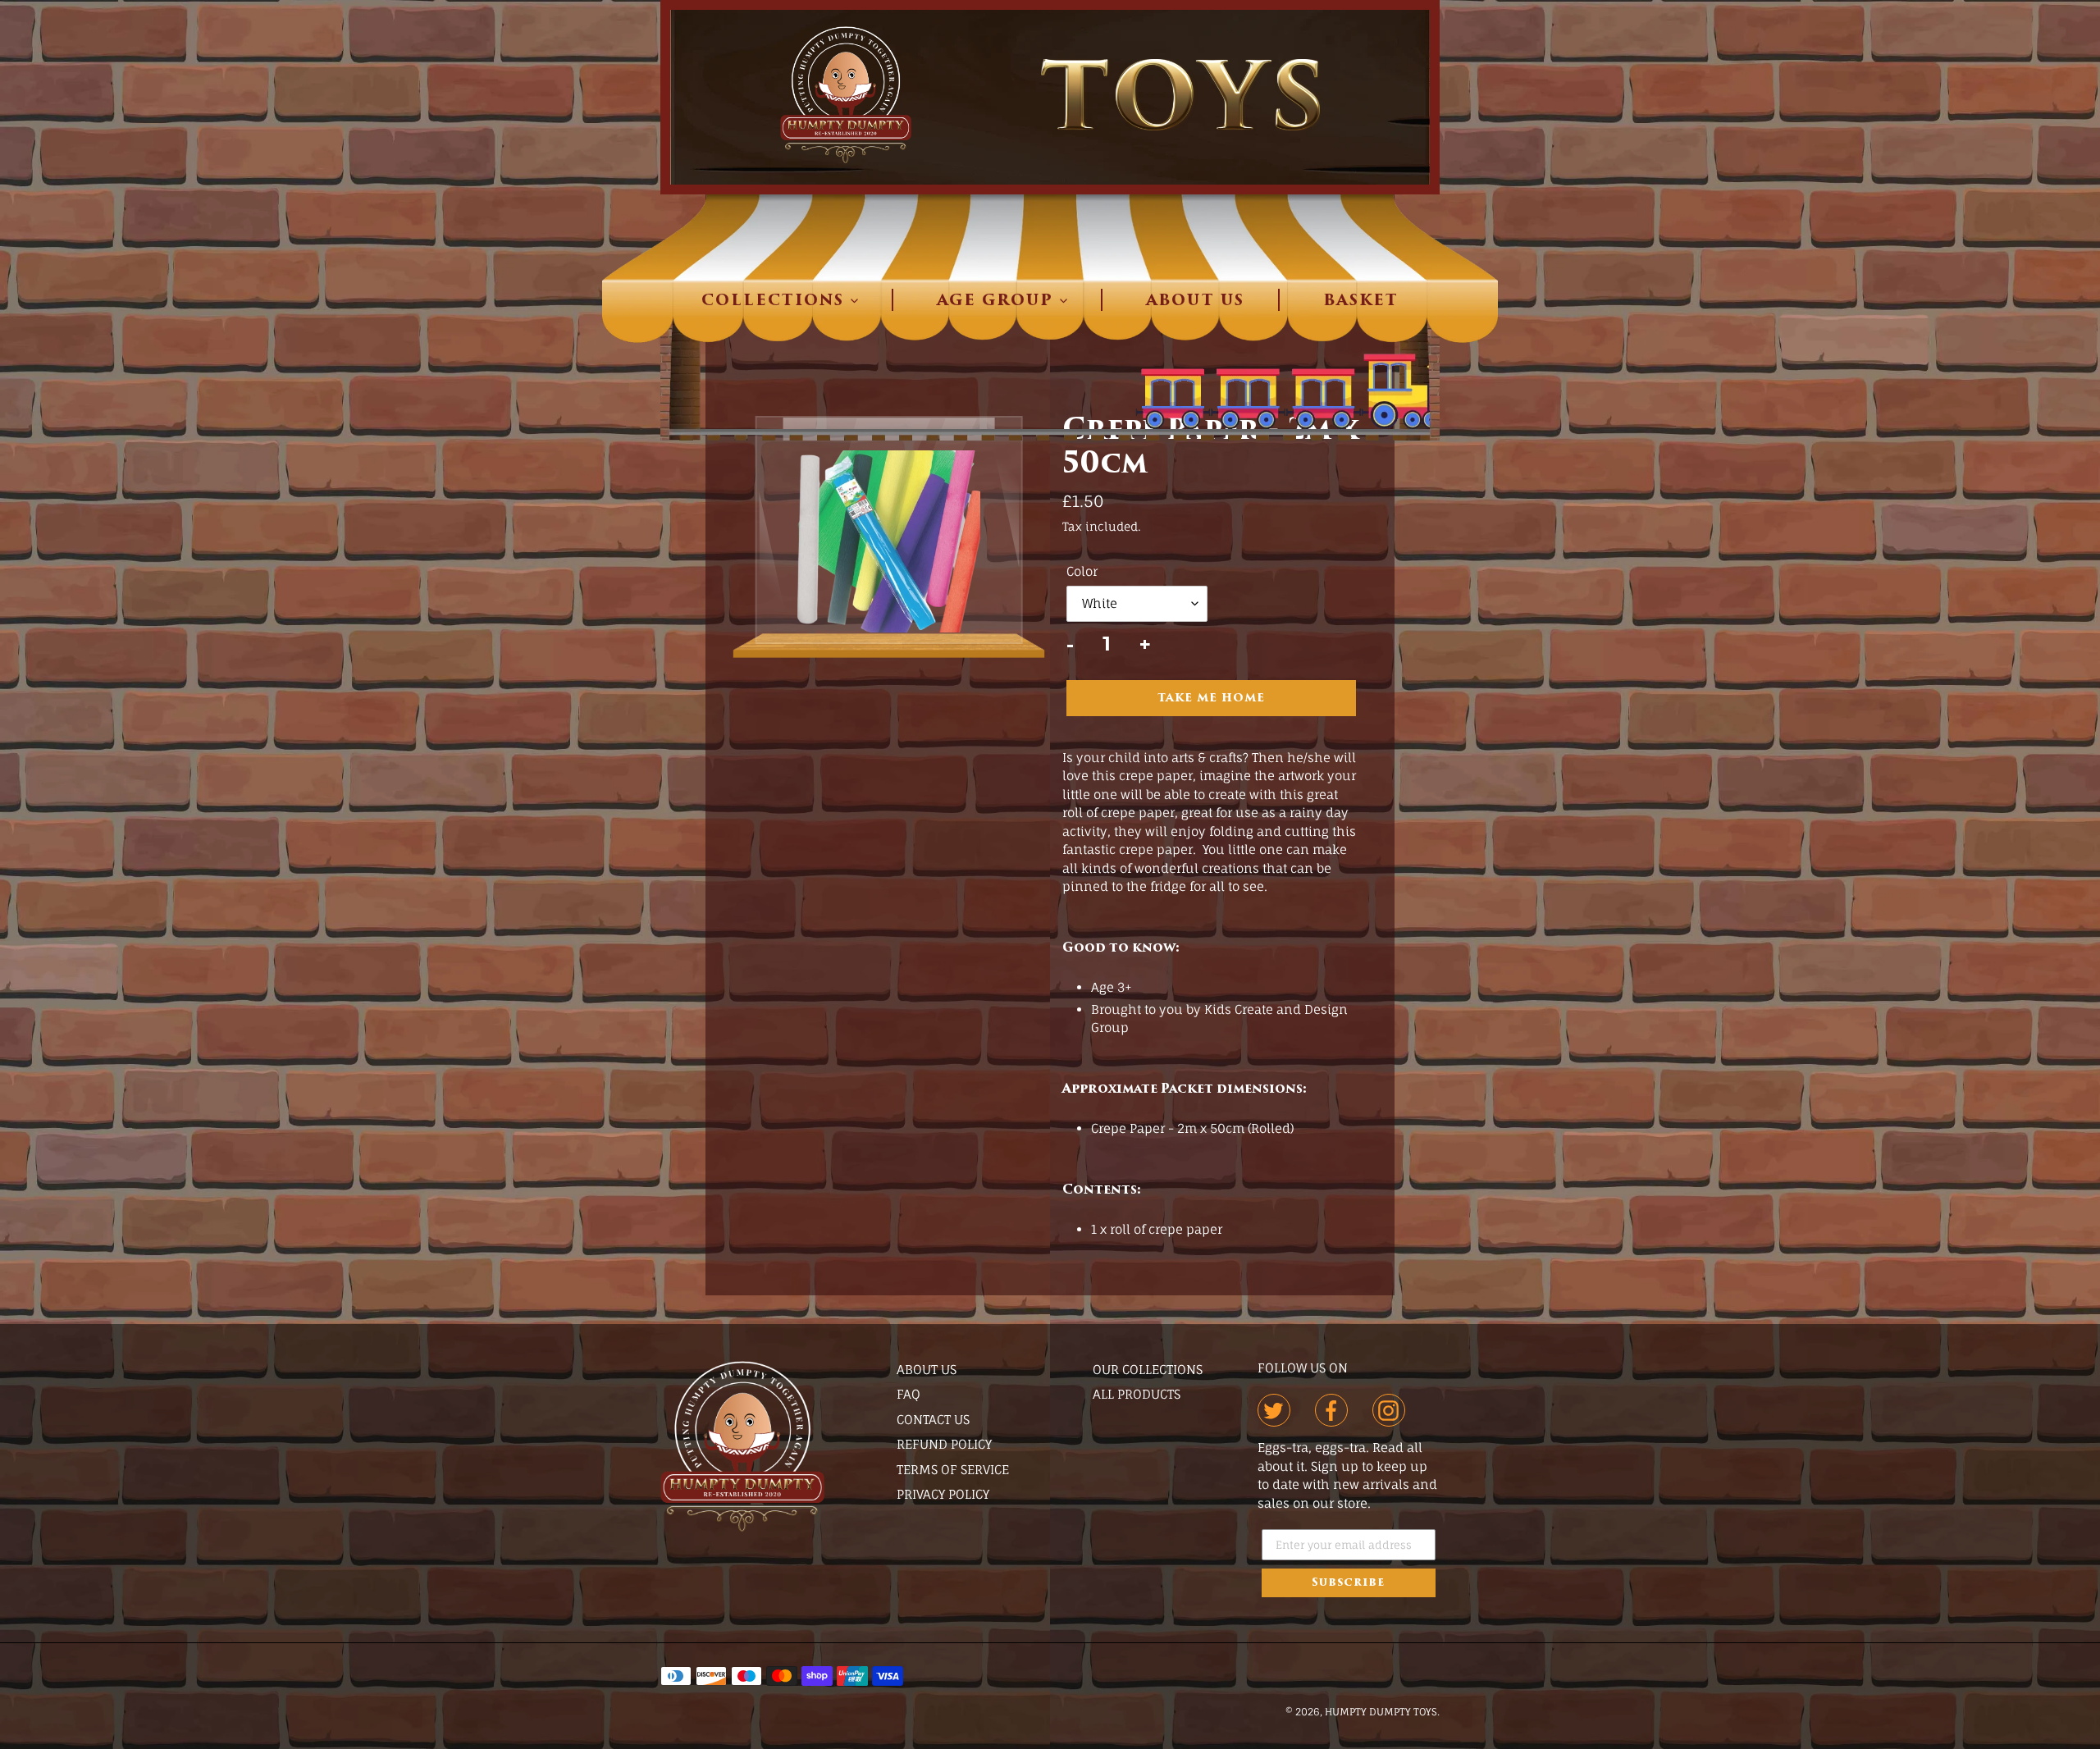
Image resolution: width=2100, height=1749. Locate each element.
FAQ (908, 1394)
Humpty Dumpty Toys (1381, 1712)
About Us (927, 1370)
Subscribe (1348, 1583)
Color (1082, 571)
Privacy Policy (943, 1494)
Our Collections (1148, 1370)
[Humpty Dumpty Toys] (1050, 97)
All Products (1137, 1394)
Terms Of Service (953, 1470)
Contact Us (933, 1420)
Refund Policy (944, 1444)
